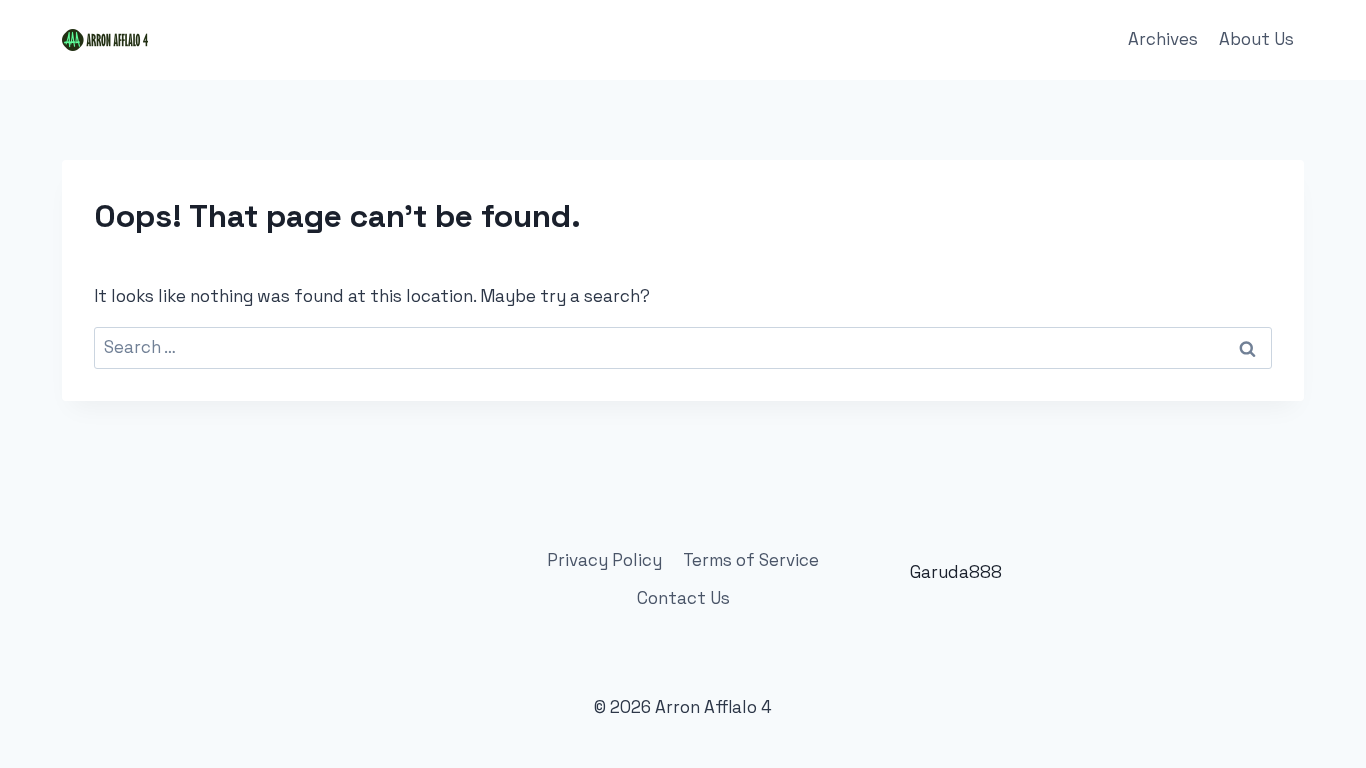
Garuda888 (956, 572)
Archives (1163, 39)
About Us (1256, 39)
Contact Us (683, 598)
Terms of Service (751, 560)
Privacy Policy (604, 560)
